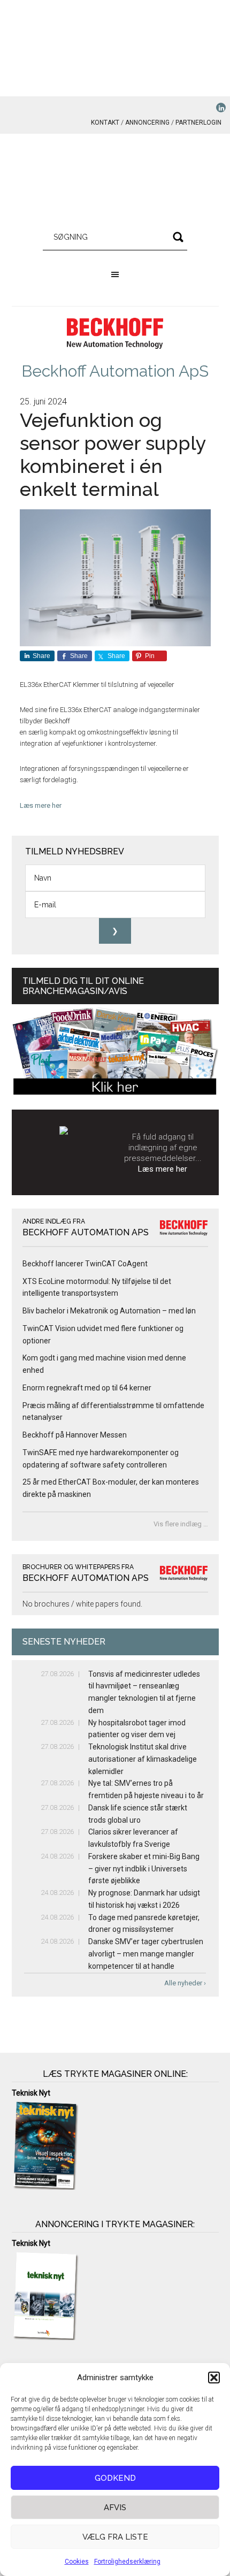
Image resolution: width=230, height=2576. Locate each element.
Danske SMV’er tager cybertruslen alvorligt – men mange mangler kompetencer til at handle (146, 1954)
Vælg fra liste (115, 2537)
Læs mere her (41, 805)
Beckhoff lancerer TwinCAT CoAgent (85, 1264)
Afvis (115, 2508)
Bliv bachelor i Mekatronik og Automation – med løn (109, 1311)
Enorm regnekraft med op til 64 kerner (87, 1388)
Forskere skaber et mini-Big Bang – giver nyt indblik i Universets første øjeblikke (144, 1869)
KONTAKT (105, 123)
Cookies (77, 2562)
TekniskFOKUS (115, 182)
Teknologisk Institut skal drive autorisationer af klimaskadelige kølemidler (143, 1759)
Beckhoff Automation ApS (115, 371)
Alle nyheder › (185, 1983)
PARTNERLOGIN (198, 123)
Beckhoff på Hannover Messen (75, 1435)
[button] (214, 2378)
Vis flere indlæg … (181, 1524)
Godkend (115, 2478)
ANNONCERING (147, 123)
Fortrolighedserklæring (127, 2562)
